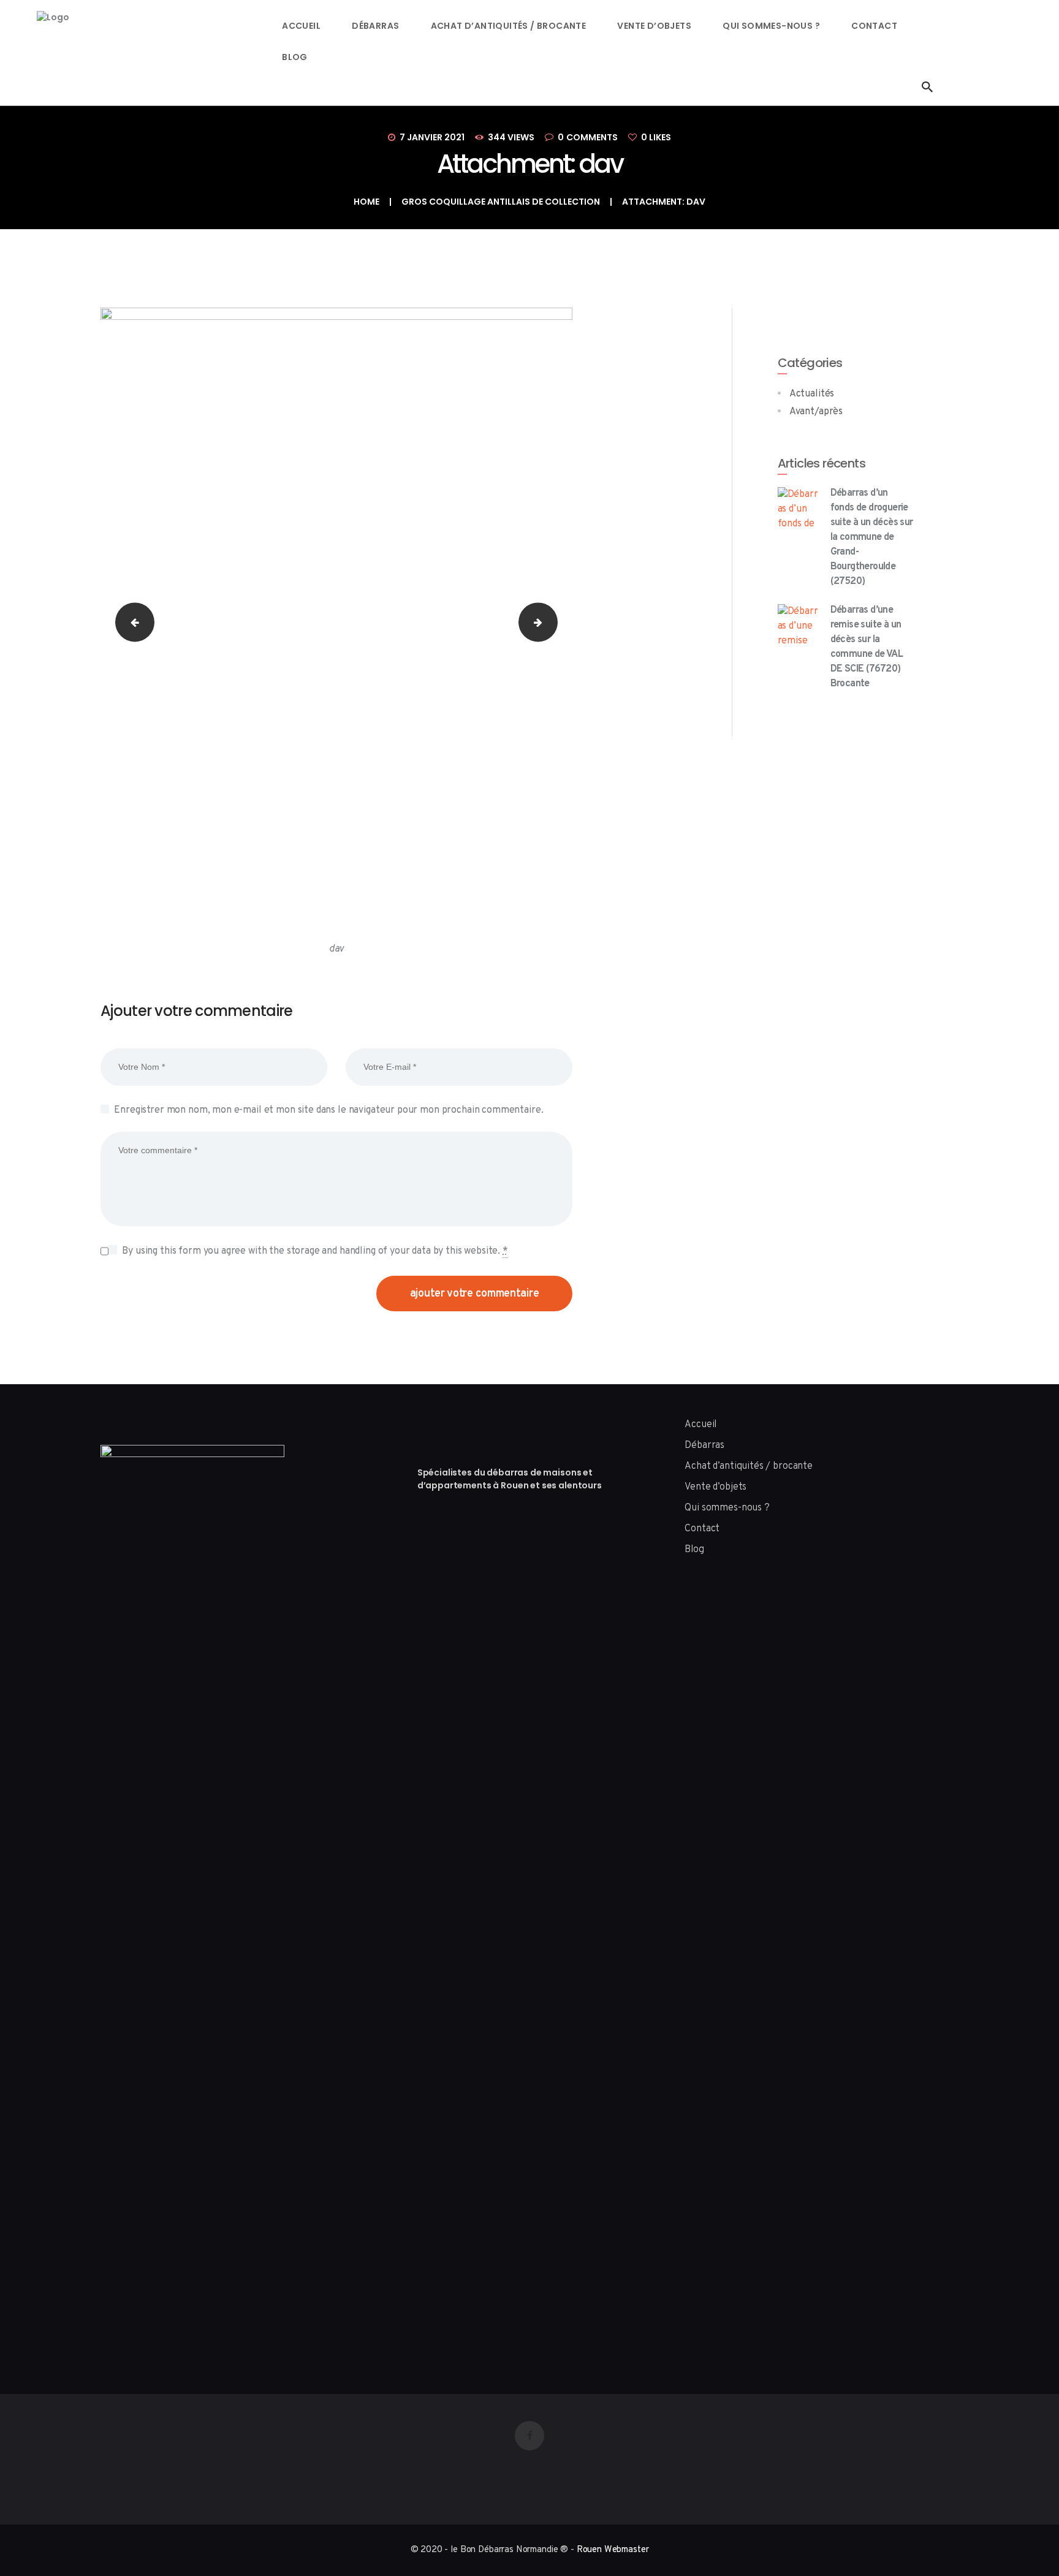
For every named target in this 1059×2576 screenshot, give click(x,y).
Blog (694, 1550)
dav (130, 622)
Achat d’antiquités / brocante (749, 1466)
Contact (702, 1529)
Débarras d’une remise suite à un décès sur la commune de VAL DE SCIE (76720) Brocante (867, 647)
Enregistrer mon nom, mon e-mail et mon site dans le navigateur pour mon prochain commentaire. (328, 1110)
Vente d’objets (715, 1487)
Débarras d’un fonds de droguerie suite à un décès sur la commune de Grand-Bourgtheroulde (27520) (872, 537)
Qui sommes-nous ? (727, 1508)
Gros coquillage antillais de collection (501, 202)
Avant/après (816, 412)
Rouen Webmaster (613, 2550)
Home (366, 202)
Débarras (704, 1445)
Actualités (812, 394)
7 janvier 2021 (432, 137)
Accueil (700, 1425)
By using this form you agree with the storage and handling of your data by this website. (315, 1251)
